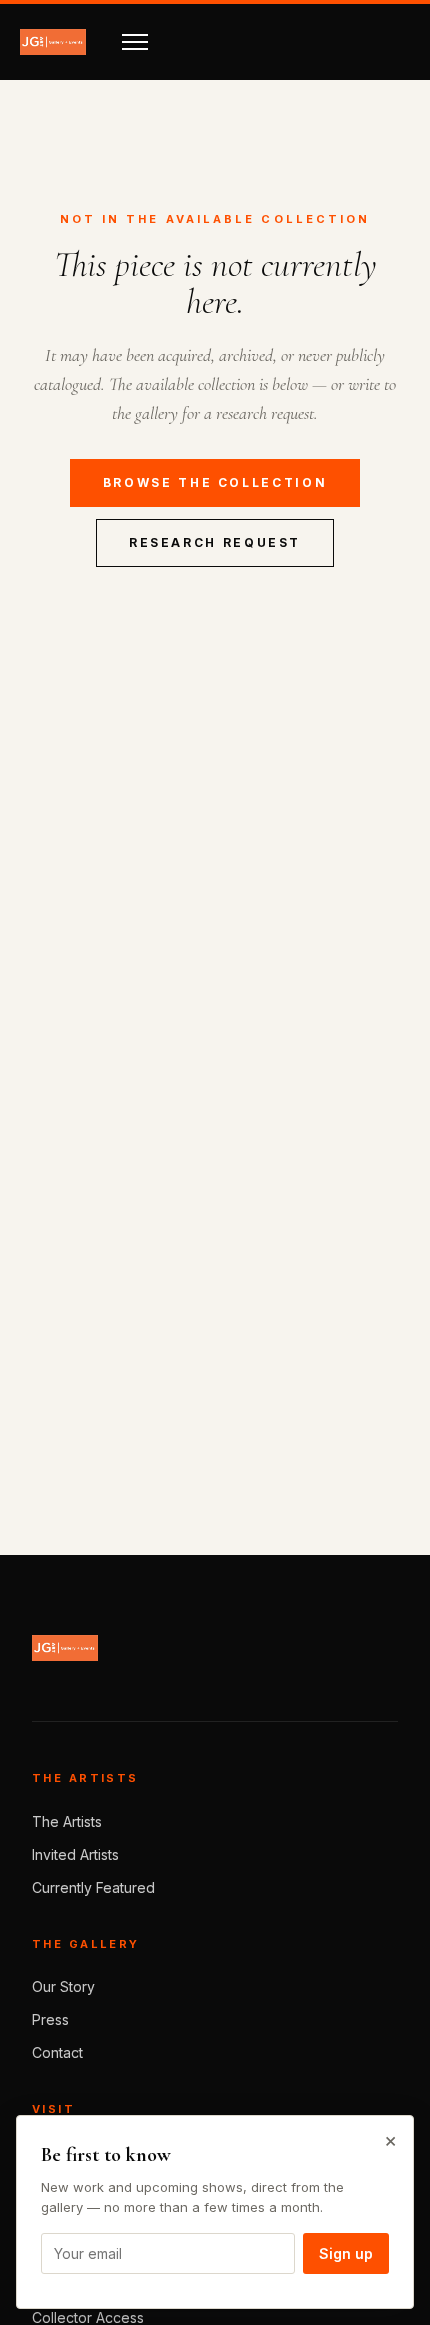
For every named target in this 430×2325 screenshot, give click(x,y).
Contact (57, 2052)
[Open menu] (135, 42)
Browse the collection (215, 482)
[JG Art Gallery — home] (53, 42)
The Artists (67, 1821)
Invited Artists (75, 1854)
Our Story (63, 1986)
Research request (215, 542)
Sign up (346, 2253)
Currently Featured (93, 1887)
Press (50, 2019)
